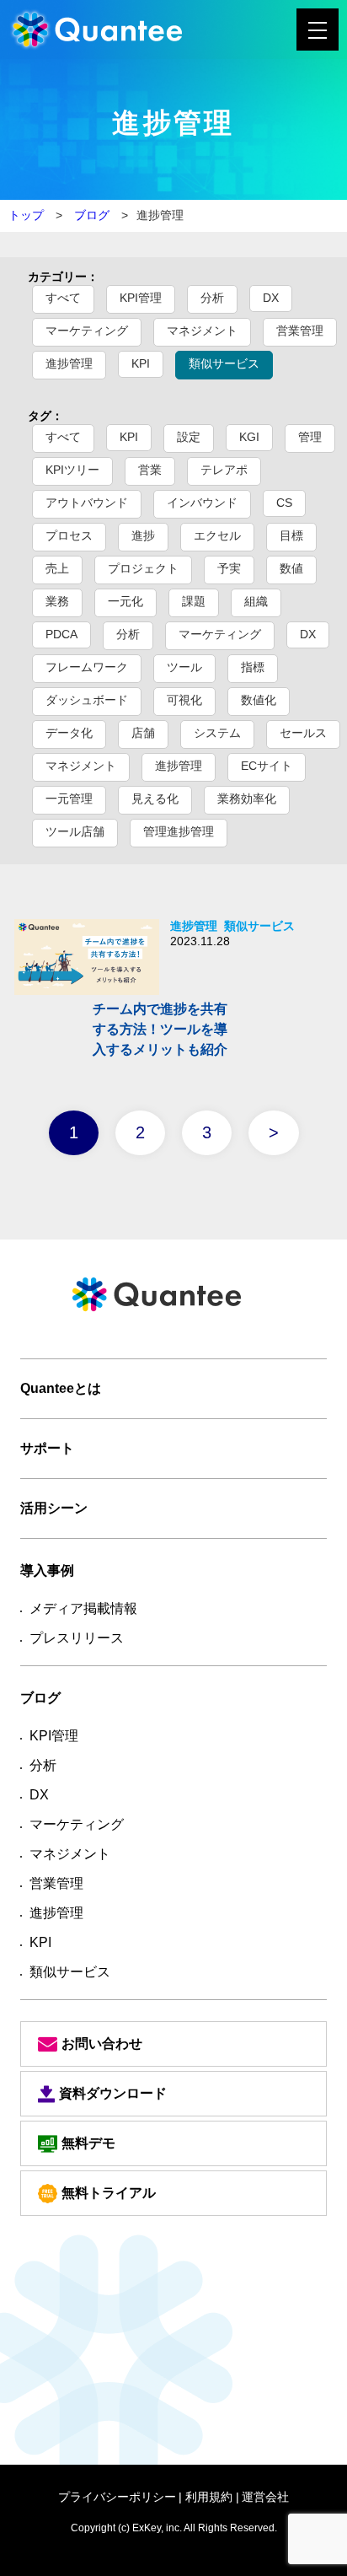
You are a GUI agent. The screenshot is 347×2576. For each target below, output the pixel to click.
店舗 (143, 733)
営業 (150, 470)
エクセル (217, 535)
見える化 (155, 799)
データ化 (69, 733)
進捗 (143, 535)
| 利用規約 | (209, 2497)
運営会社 (265, 2497)
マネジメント (202, 331)
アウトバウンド (87, 503)
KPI (141, 363)
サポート (47, 1448)
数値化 (259, 700)
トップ (26, 215)
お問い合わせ (102, 2044)
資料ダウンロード (113, 2093)
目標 (291, 535)
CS (284, 503)
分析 (212, 298)
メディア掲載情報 (83, 1608)
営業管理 (300, 331)
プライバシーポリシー (117, 2497)
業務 (57, 601)
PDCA (61, 634)
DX (271, 298)
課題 (194, 601)
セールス (303, 733)
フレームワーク (87, 667)
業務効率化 (247, 799)
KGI (249, 437)
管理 (310, 437)
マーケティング (87, 331)
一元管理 (69, 799)
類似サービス (224, 363)
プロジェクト (143, 568)
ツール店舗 (75, 831)
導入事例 (47, 1570)
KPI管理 (141, 298)
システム (217, 733)
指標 (253, 667)
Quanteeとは (61, 1388)
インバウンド (202, 503)
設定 (189, 437)
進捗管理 (69, 363)
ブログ (90, 215)
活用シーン (54, 1508)
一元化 (125, 601)
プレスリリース (77, 1638)
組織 (256, 601)
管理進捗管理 (179, 831)
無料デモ (88, 2143)
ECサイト (267, 766)
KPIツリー (72, 470)
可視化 (184, 700)
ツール (184, 667)
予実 (229, 568)
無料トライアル (109, 2193)
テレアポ (224, 470)
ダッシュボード (87, 700)
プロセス (69, 535)
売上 (57, 568)
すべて (63, 298)
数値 (291, 568)
